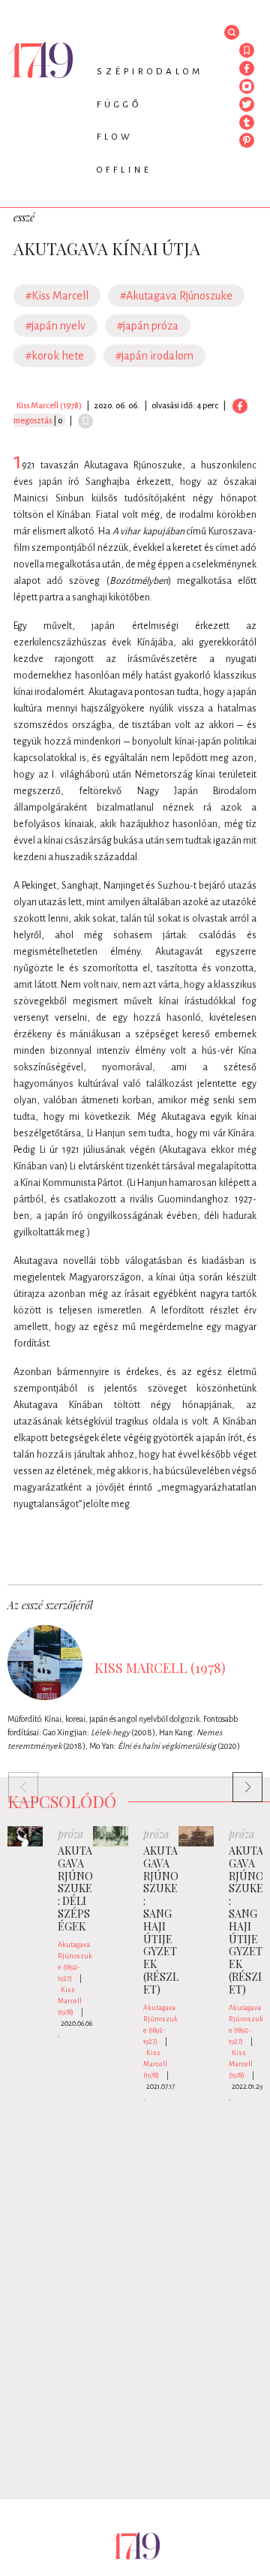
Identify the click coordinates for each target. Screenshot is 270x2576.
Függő (119, 105)
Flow (115, 137)
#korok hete (55, 356)
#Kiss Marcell (57, 296)
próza (70, 1834)
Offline (124, 170)
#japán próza (148, 326)
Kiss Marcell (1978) (49, 405)
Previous (16, 1780)
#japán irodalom (154, 356)
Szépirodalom (150, 72)
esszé (24, 217)
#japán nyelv (55, 326)
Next (240, 1780)
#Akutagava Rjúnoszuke (176, 296)
